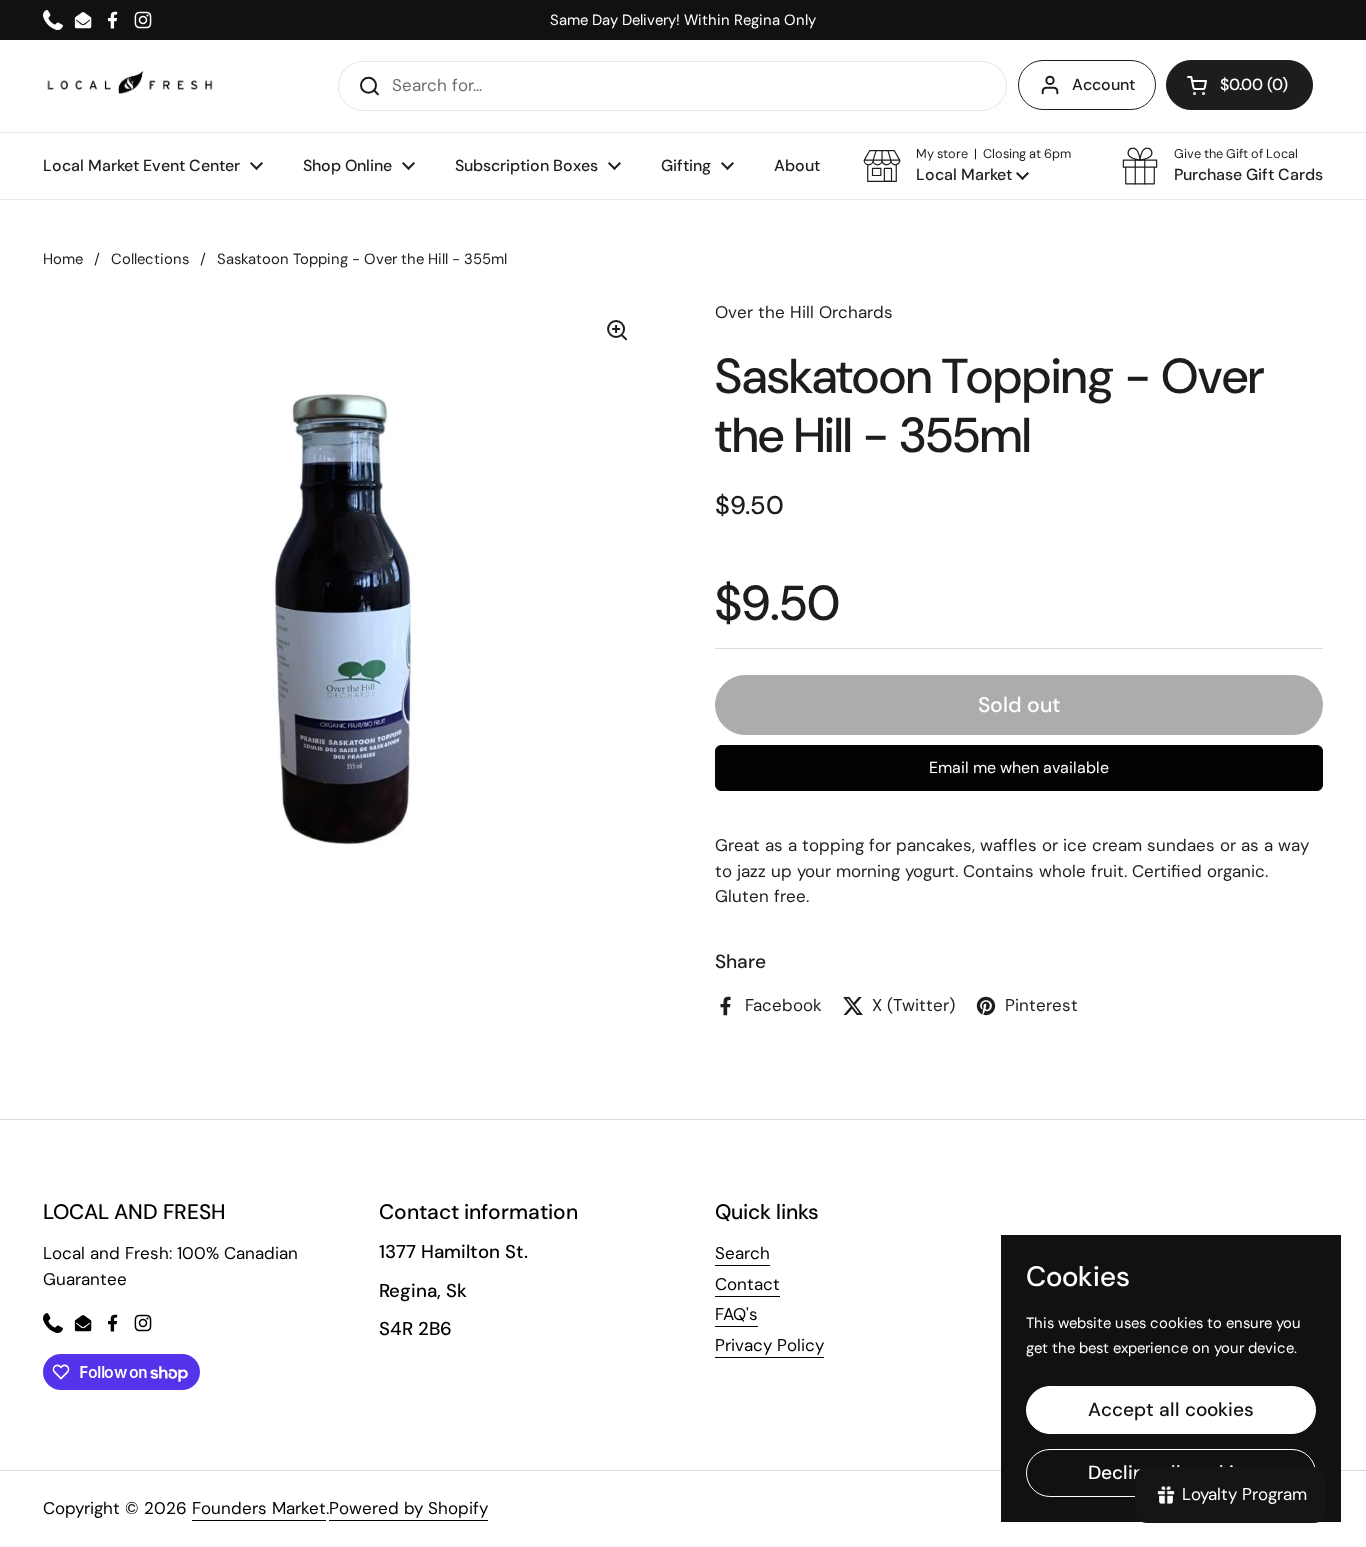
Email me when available (1019, 767)
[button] (967, 166)
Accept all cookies (1171, 1409)
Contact (747, 1284)
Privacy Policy (769, 1345)
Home (63, 259)
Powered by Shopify (408, 1508)
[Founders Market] (130, 85)
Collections (150, 259)
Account (1103, 84)
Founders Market (259, 1508)
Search (742, 1253)
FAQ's (736, 1314)
